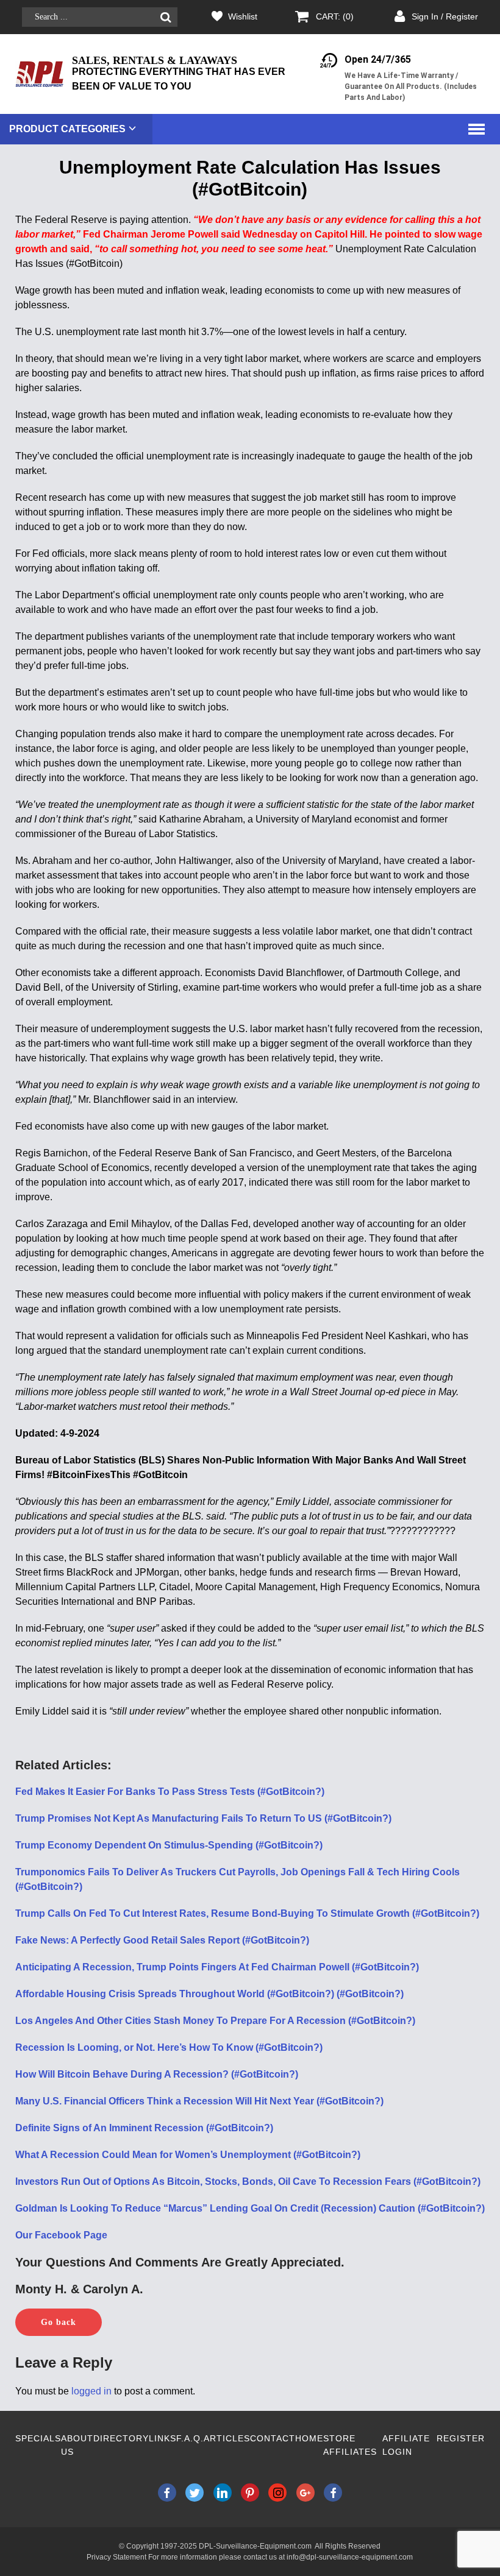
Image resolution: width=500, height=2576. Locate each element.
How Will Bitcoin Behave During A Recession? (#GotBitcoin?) (157, 2074)
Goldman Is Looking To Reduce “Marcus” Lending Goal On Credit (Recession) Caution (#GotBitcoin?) (250, 2208)
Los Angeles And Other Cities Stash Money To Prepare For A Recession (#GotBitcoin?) (215, 2021)
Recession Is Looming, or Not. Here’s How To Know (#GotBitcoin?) (169, 2047)
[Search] (166, 17)
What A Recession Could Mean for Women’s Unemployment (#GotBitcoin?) (188, 2155)
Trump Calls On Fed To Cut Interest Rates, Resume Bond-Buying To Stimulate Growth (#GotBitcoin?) (247, 1913)
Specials (38, 2438)
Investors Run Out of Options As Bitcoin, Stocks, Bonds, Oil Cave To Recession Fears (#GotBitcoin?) (248, 2181)
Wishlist (243, 16)
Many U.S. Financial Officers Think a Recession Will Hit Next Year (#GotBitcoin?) (199, 2101)
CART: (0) (335, 16)
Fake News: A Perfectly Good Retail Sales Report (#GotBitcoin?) (162, 1940)
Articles (227, 2438)
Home (309, 2438)
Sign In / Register (445, 16)
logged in (91, 2391)
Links (162, 2438)
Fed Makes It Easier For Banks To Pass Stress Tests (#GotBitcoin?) (170, 1792)
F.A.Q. (190, 2438)
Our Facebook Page (61, 2235)
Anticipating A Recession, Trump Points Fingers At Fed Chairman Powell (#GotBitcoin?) (217, 1967)
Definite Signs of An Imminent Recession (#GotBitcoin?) (144, 2128)
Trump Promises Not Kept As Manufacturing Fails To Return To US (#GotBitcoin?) (203, 1818)
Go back (59, 2322)
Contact (273, 2438)
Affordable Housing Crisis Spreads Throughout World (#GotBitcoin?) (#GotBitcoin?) (209, 1994)
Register (461, 2438)
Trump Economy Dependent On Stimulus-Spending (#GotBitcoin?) (169, 1845)
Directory (121, 2438)
